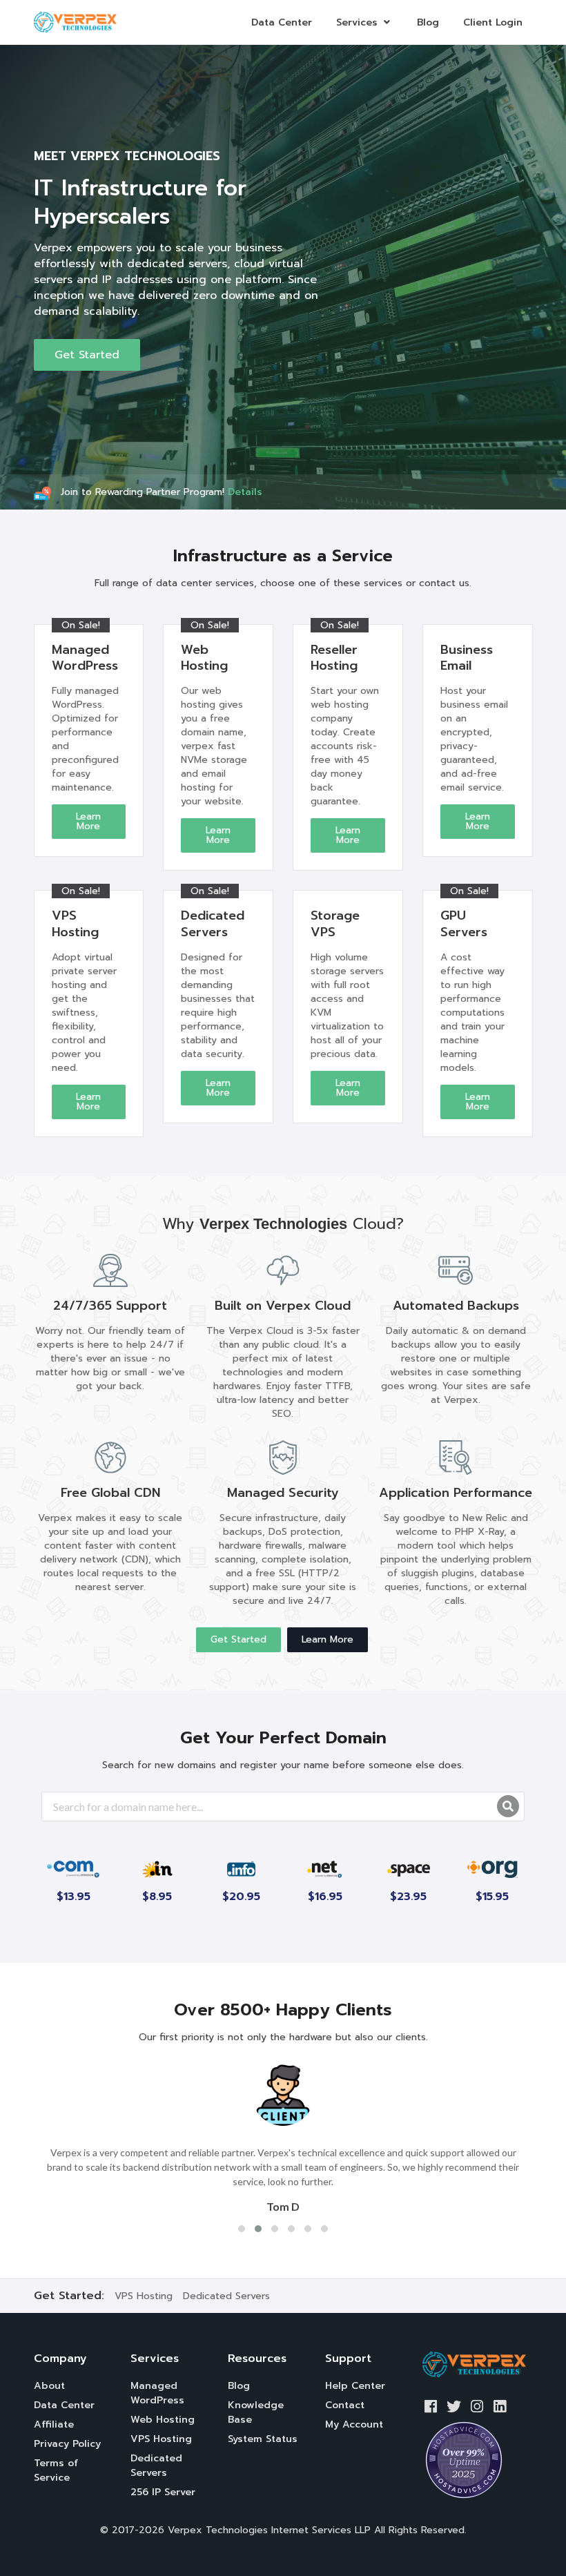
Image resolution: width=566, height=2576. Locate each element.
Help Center (355, 2386)
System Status (263, 2439)
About (49, 2386)
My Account (354, 2424)
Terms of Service (56, 2470)
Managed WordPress (157, 2393)
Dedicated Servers (226, 2296)
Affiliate (54, 2424)
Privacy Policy (67, 2444)
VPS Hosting (144, 2296)
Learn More (88, 821)
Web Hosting (163, 2420)
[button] (242, 2229)
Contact (345, 2405)
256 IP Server (163, 2492)
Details (245, 492)
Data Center (282, 22)
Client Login (493, 22)
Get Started (87, 355)
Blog (428, 22)
